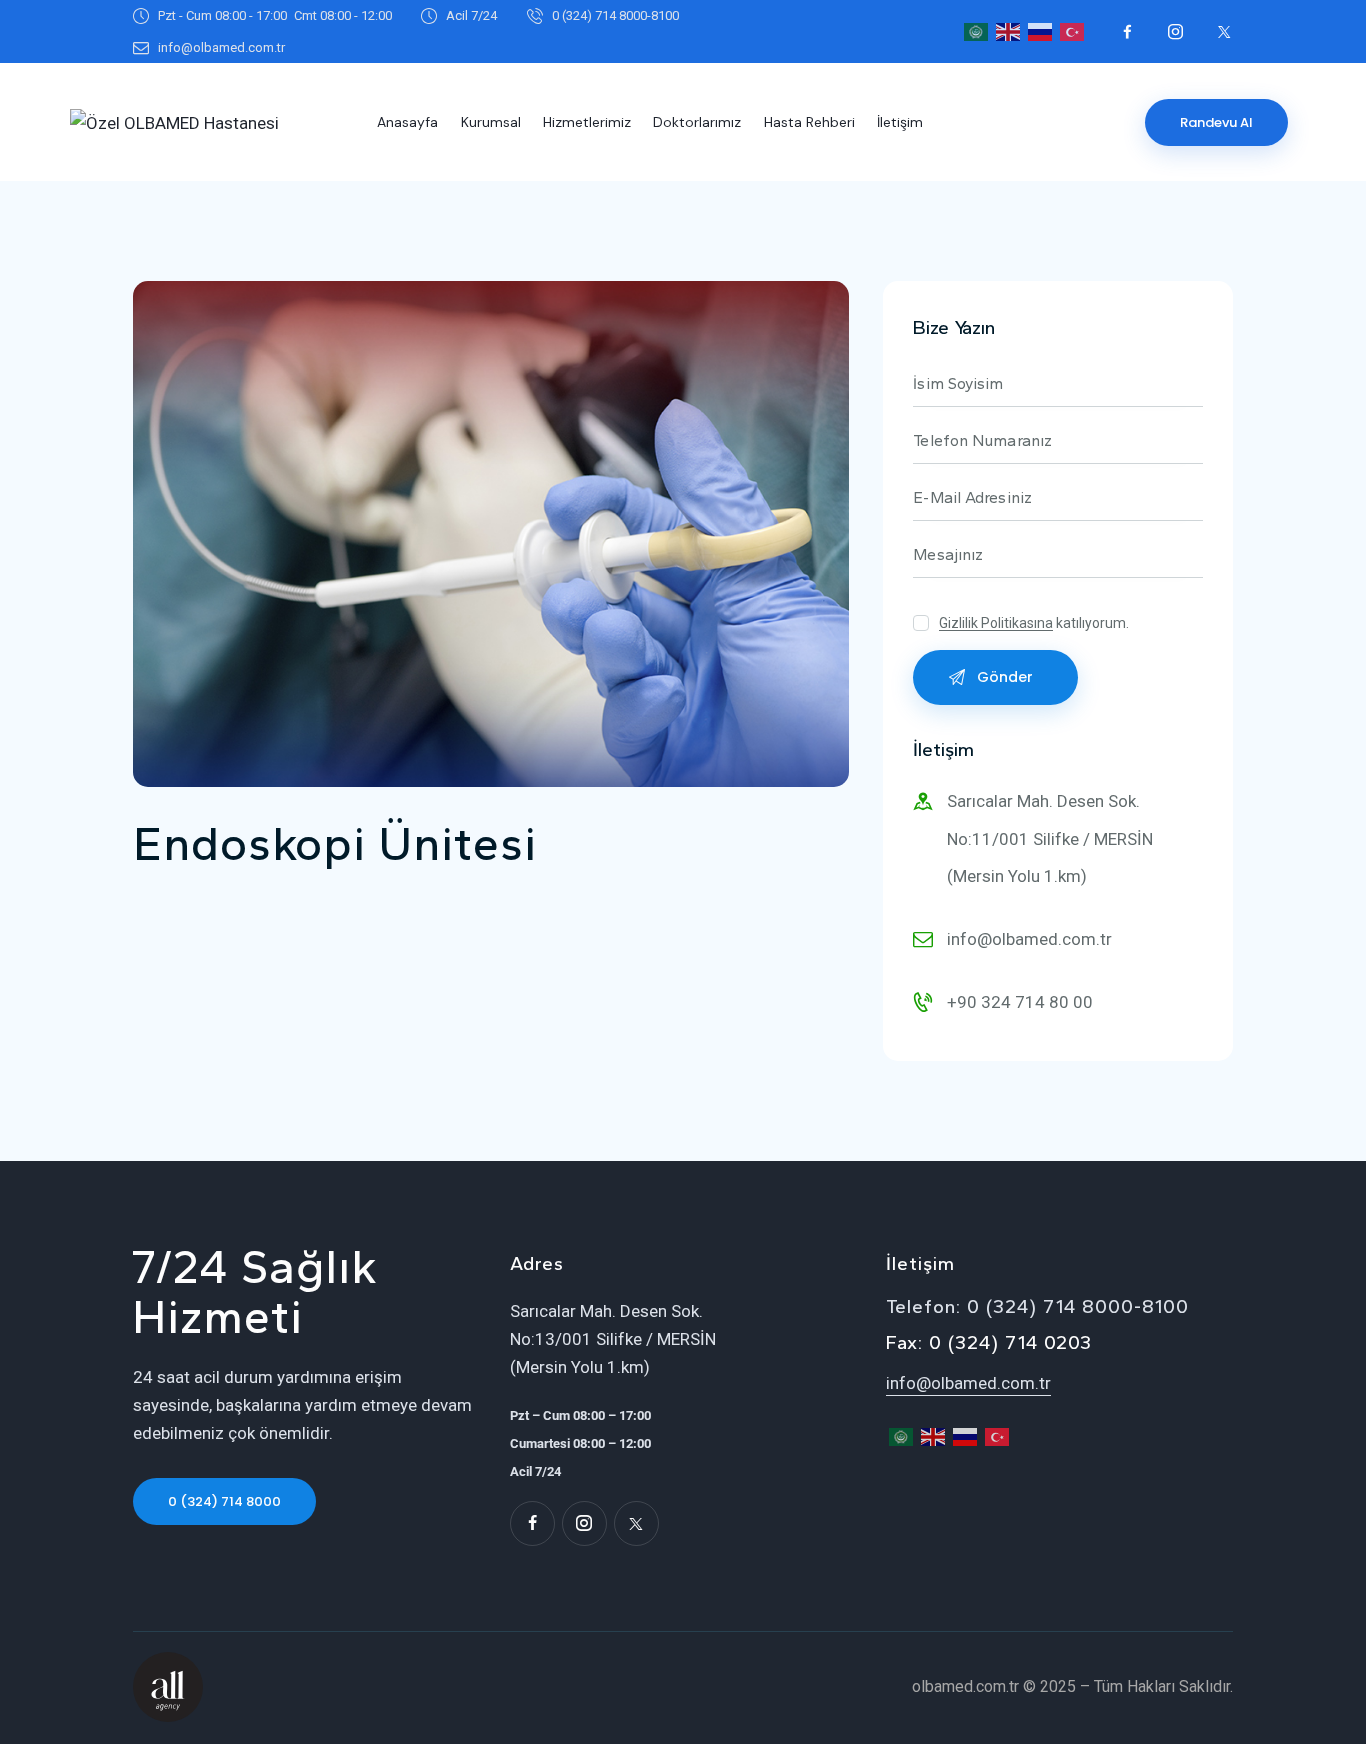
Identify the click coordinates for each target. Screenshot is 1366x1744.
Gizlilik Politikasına (996, 623)
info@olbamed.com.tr (1029, 939)
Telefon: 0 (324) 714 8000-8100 (1037, 1306)
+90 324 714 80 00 (1020, 1002)
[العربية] (977, 30)
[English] (1009, 30)
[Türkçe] (1073, 30)
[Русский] (1041, 30)
